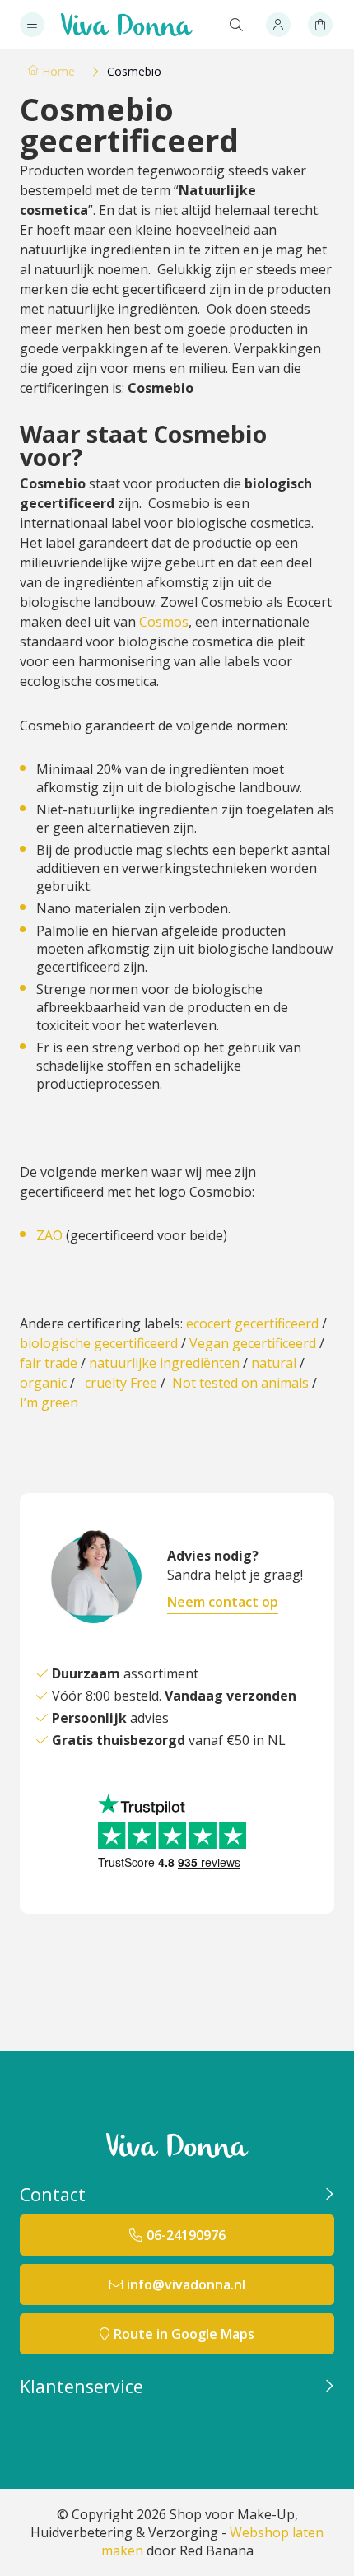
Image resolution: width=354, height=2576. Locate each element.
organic (43, 1383)
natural (274, 1363)
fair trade (49, 1363)
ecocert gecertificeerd (252, 1323)
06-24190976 (186, 2235)
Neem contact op (223, 1602)
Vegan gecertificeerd (253, 1343)
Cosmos (164, 622)
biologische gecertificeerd (99, 1343)
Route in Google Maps (184, 2334)
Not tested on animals (240, 1383)
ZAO (49, 1235)
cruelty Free (121, 1383)
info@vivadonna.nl (186, 2284)
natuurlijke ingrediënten (164, 1363)
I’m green (49, 1402)
